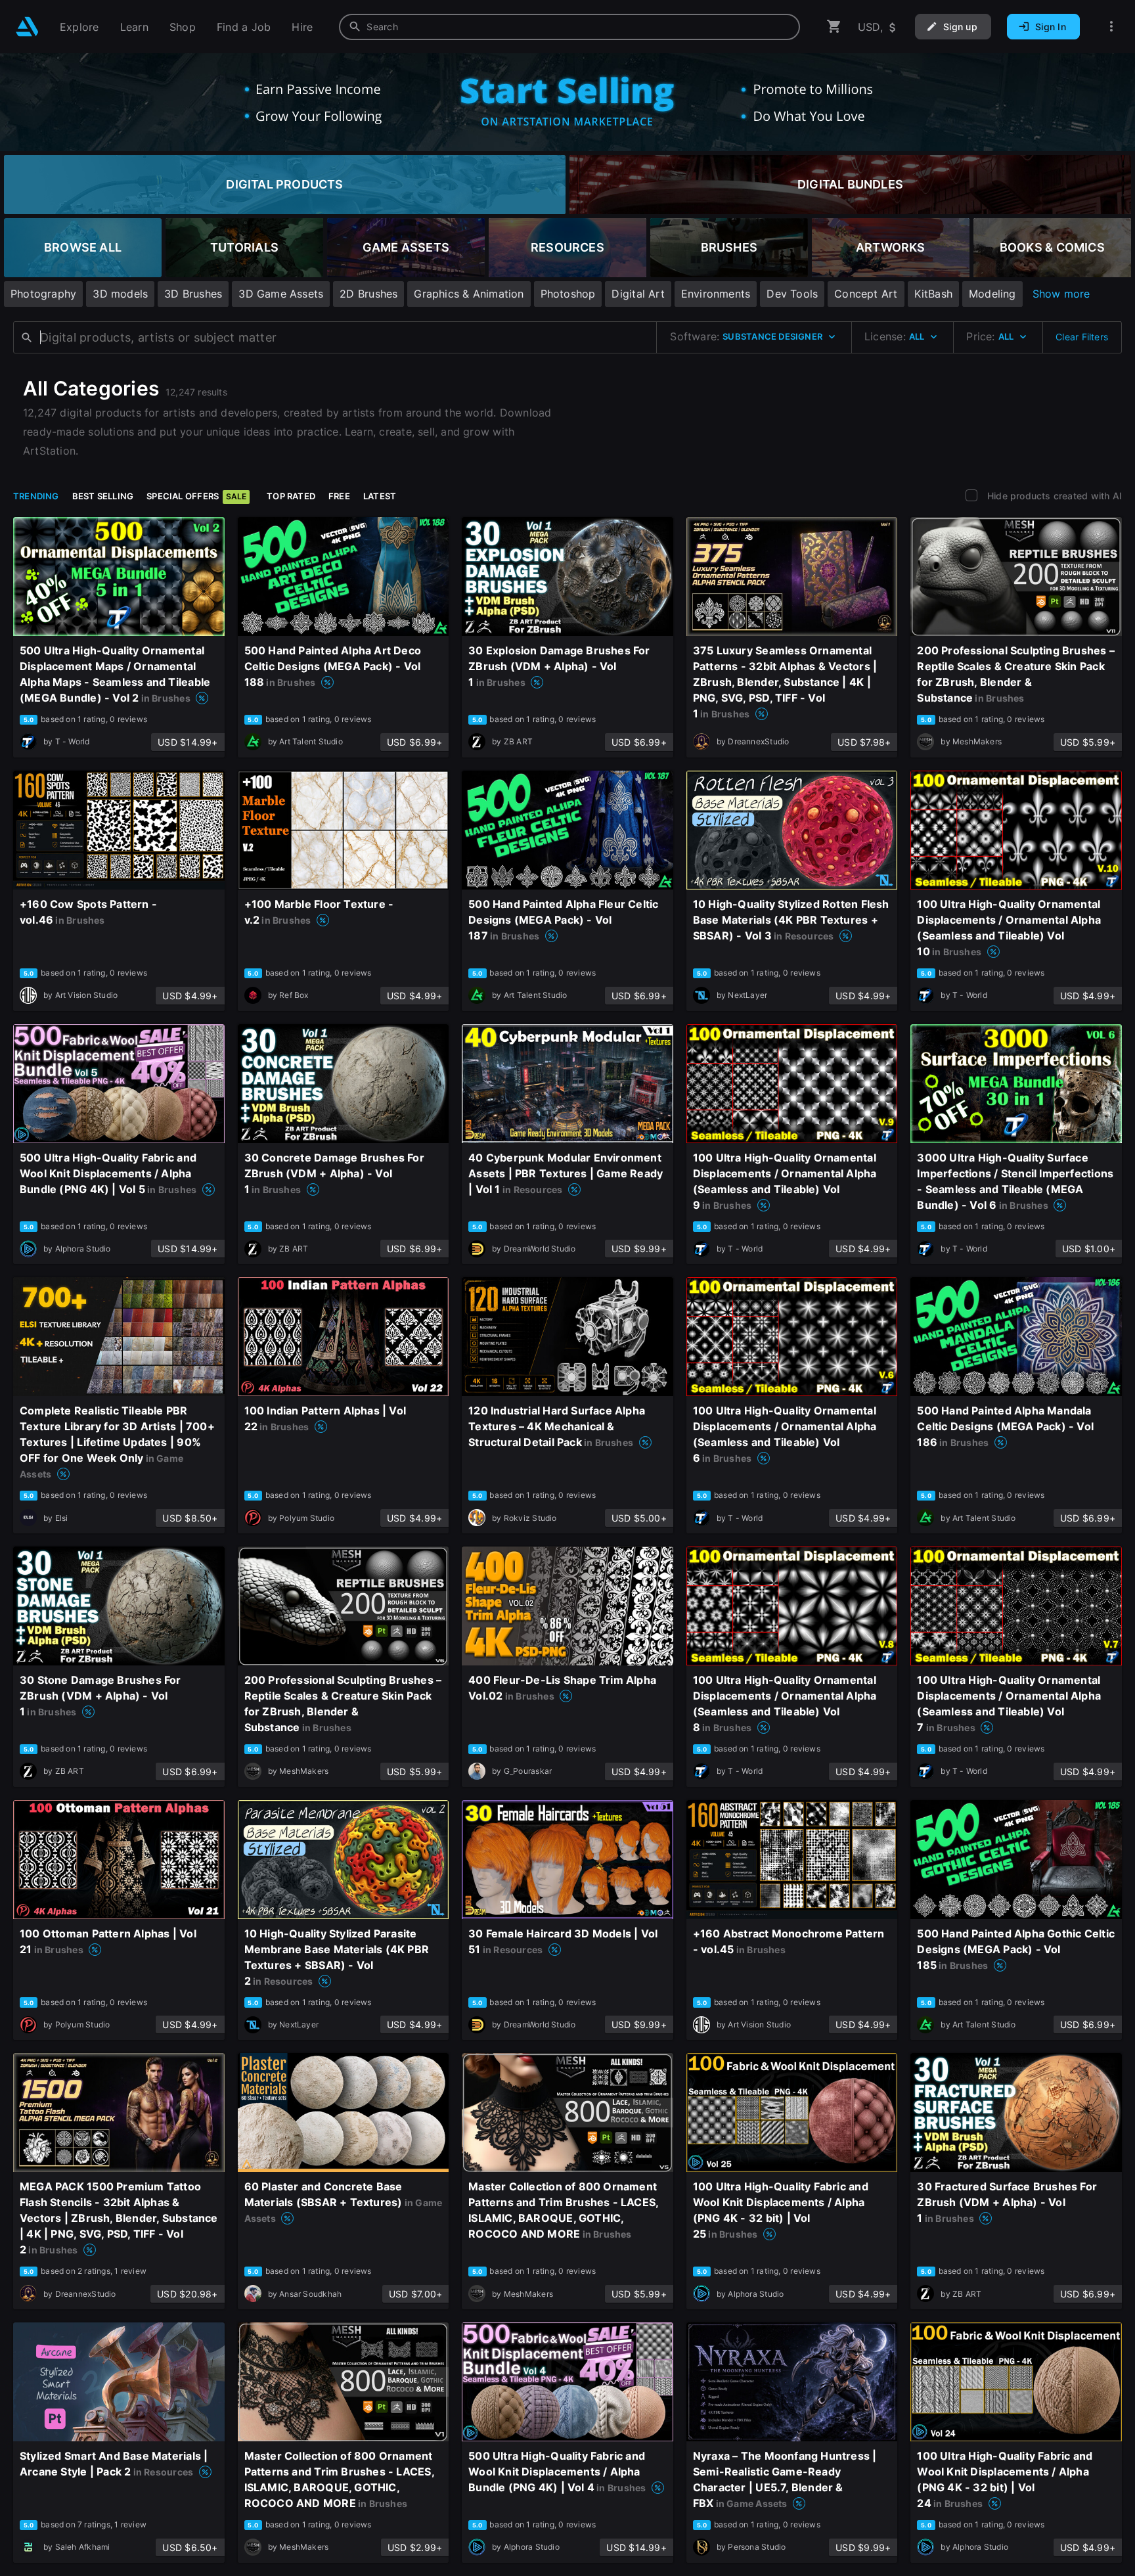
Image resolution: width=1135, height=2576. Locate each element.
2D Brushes (368, 294)
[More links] (1111, 27)
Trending (36, 496)
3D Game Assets (281, 294)
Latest (380, 496)
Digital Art (638, 294)
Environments (716, 294)
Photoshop (568, 294)
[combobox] (569, 27)
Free (339, 496)
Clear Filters (1082, 337)
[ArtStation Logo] (27, 27)
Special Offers (196, 496)
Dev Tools (792, 294)
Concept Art (866, 294)
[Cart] (834, 27)
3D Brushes (193, 294)
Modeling (992, 294)
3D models (120, 294)
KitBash (933, 294)
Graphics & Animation (469, 294)
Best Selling (103, 496)
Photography (43, 294)
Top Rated (291, 496)
